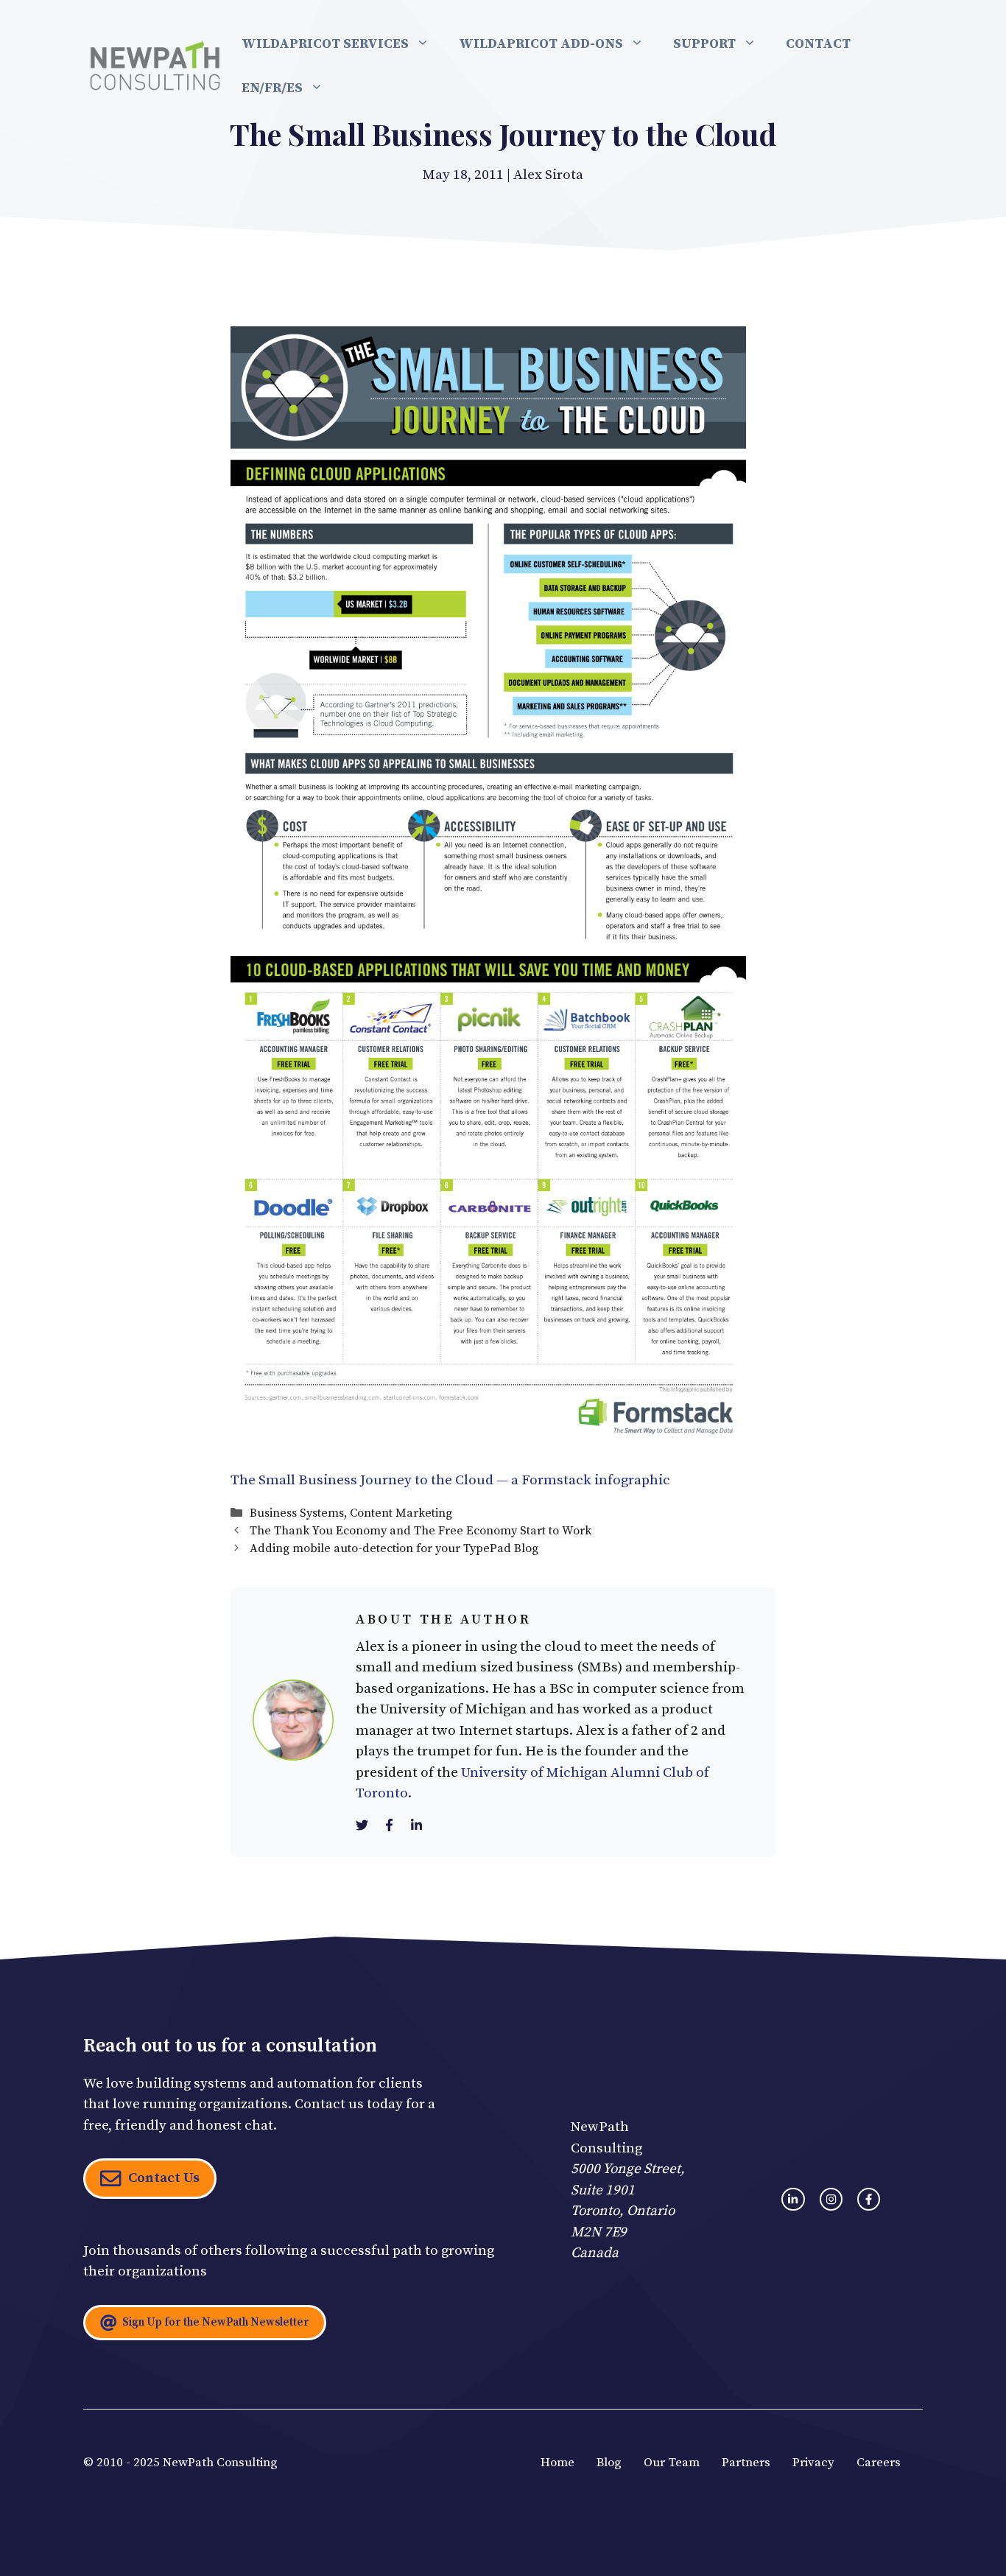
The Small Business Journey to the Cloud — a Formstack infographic (450, 1480)
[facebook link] (869, 2199)
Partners (746, 2463)
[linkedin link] (793, 2199)
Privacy (813, 2463)
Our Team (672, 2463)
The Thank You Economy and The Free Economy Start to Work (421, 1531)
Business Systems (297, 1513)
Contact (818, 44)
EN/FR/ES (272, 88)
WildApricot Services (325, 44)
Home (557, 2463)
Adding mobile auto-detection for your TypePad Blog (394, 1548)
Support (704, 44)
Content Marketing (401, 1513)
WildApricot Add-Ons (541, 44)
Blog (609, 2463)
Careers (879, 2463)
